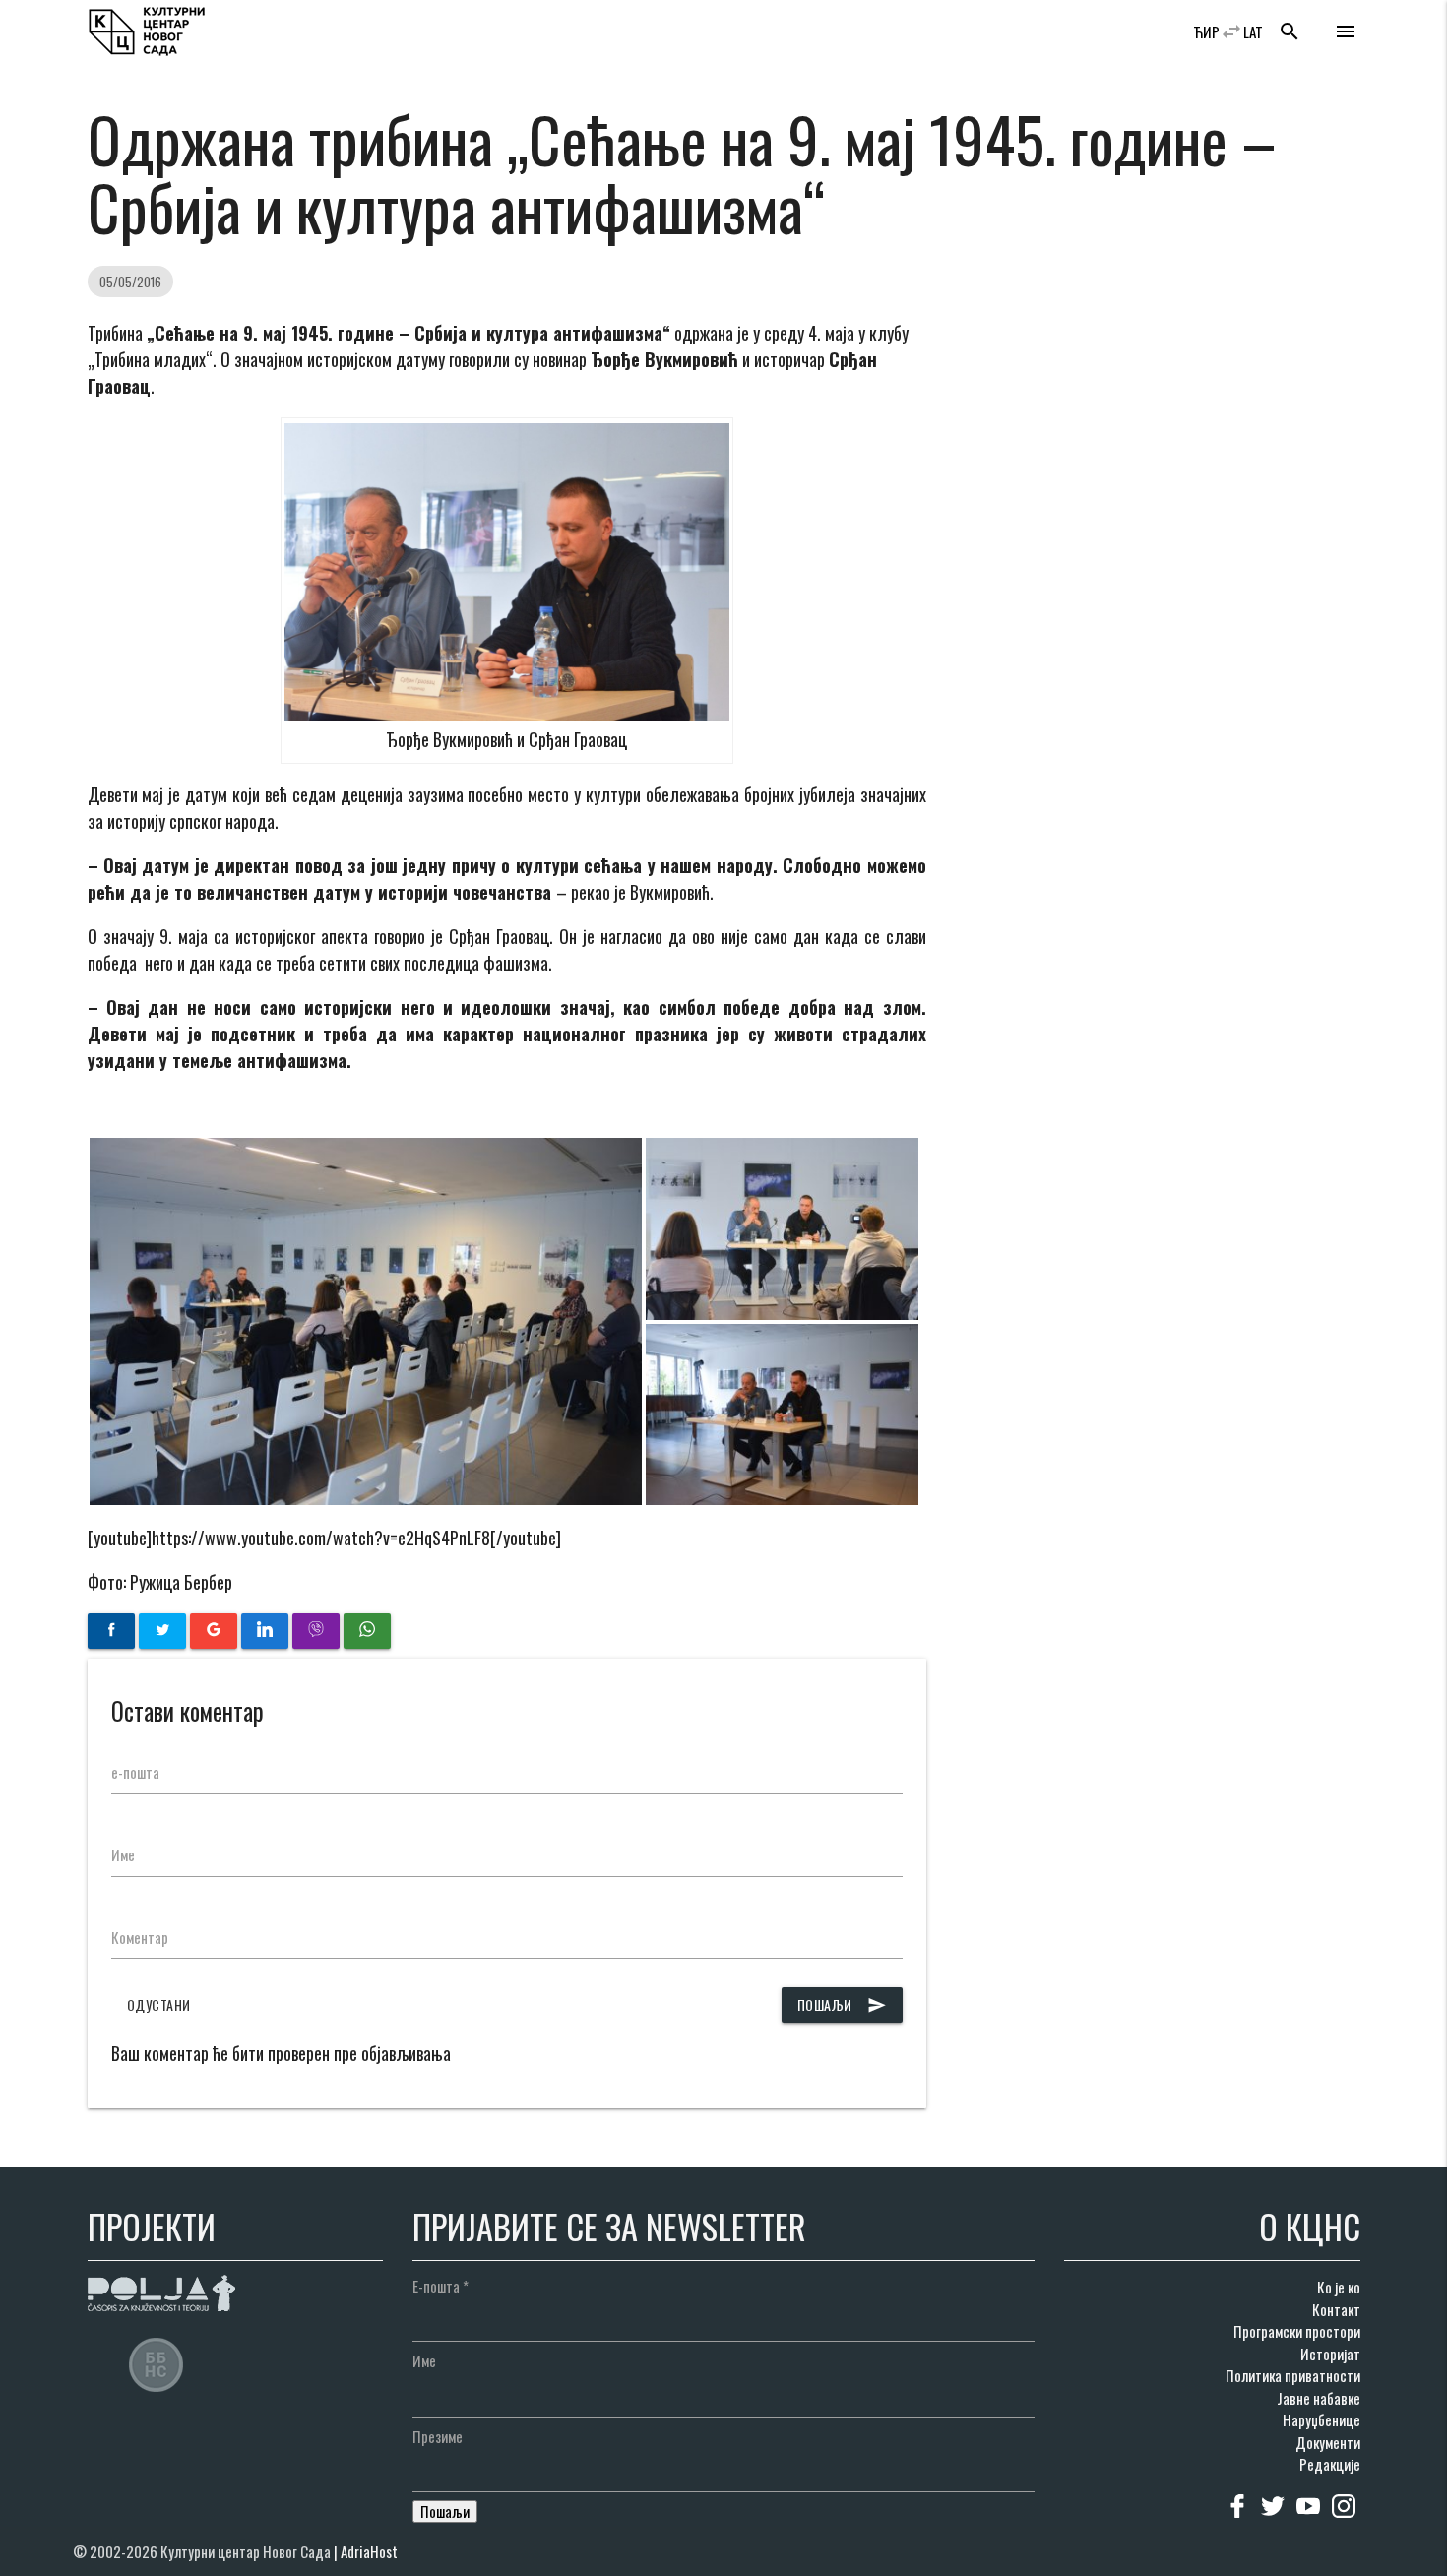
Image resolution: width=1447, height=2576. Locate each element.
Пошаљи (842, 2005)
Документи (1328, 2442)
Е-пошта (440, 2286)
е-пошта (135, 1772)
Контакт (1336, 2309)
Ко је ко (1339, 2287)
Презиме (438, 2436)
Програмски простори (1297, 2331)
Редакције (1330, 2464)
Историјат (1330, 2354)
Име (123, 1854)
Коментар (140, 1937)
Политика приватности (1293, 2375)
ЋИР (1206, 31)
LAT (1253, 31)
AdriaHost (369, 2551)
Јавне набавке (1319, 2398)
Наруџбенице (1321, 2419)
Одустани (159, 2005)
